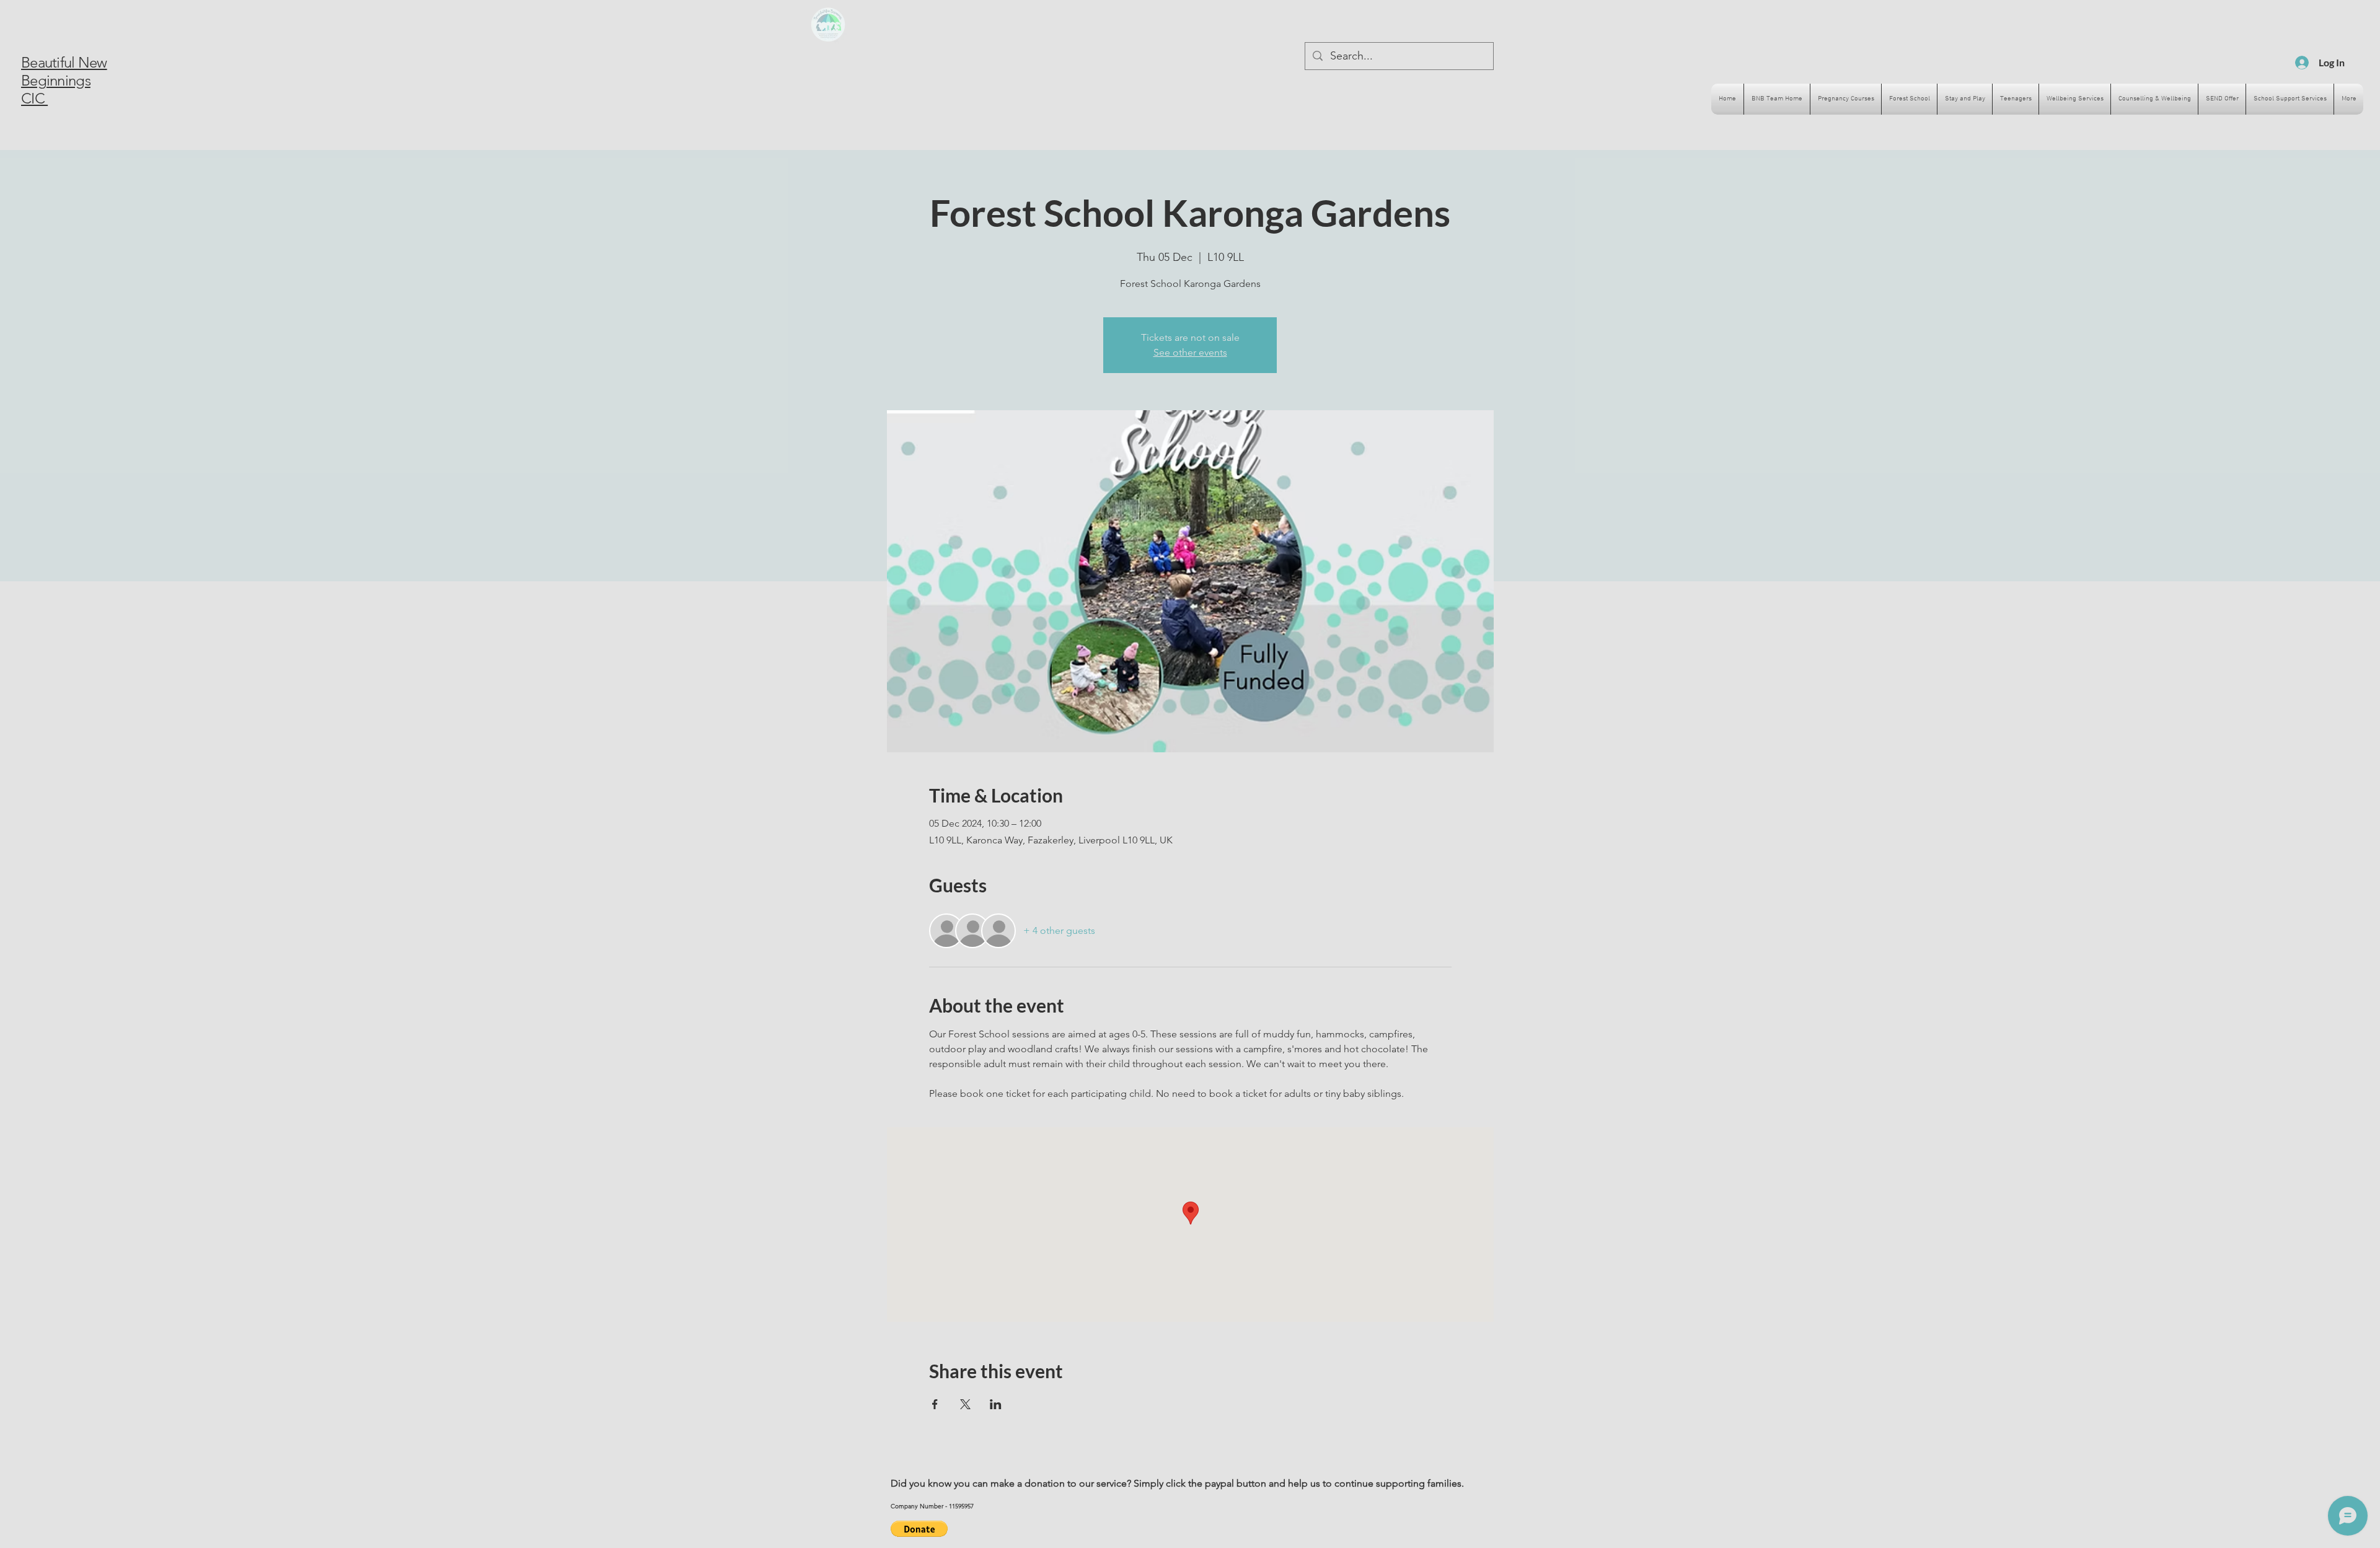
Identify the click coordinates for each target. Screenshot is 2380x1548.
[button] (919, 1529)
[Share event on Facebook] (935, 1404)
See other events (1190, 352)
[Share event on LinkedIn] (996, 1404)
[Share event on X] (965, 1404)
